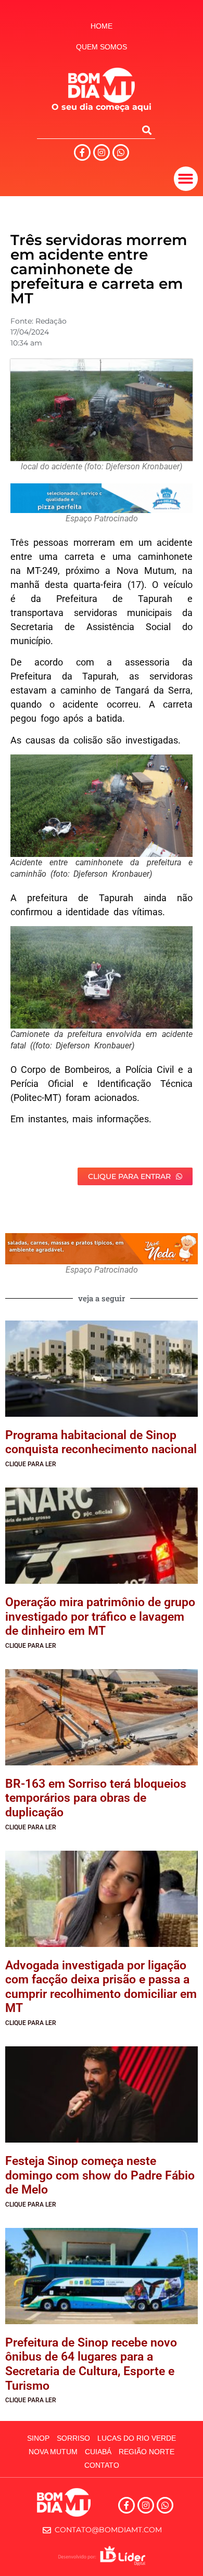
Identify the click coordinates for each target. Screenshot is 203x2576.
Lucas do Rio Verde (137, 2438)
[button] (186, 179)
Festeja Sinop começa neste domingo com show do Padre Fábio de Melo (100, 2175)
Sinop (38, 2438)
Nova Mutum (53, 2452)
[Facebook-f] (82, 152)
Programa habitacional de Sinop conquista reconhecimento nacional (101, 1443)
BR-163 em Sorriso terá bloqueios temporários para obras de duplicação (96, 1798)
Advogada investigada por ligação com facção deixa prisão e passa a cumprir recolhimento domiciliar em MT (101, 1987)
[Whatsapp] (121, 152)
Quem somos (102, 47)
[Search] (147, 130)
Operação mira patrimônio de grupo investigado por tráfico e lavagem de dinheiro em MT (100, 1617)
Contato (102, 2465)
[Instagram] (102, 152)
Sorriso (73, 2438)
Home (102, 26)
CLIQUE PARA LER (31, 1464)
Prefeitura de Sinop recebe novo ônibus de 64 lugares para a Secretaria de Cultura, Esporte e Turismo (91, 2364)
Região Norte (147, 2452)
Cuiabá (98, 2452)
